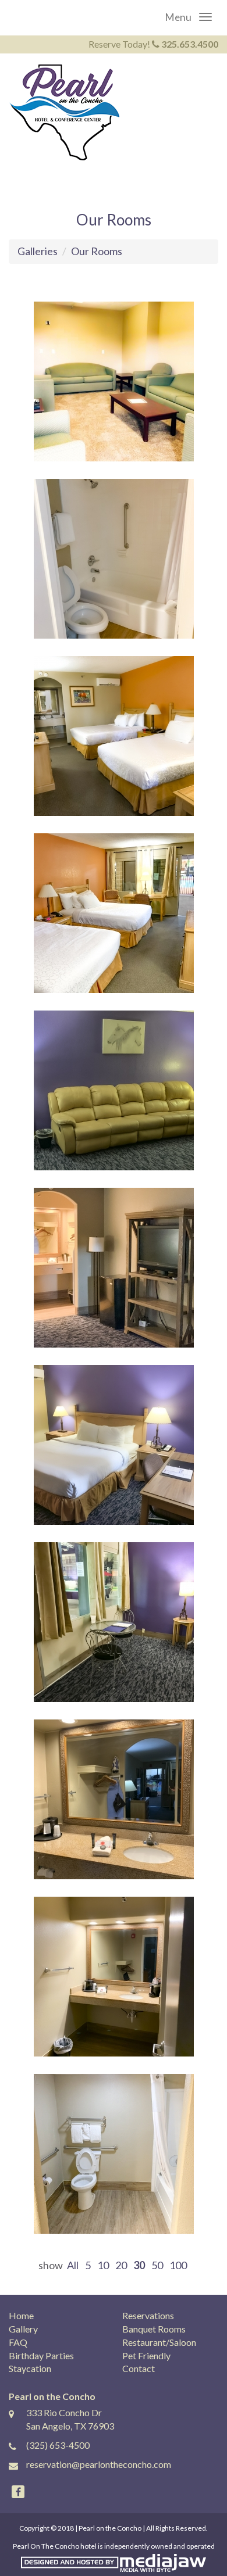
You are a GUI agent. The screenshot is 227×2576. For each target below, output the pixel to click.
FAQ (18, 2342)
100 (178, 2265)
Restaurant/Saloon (159, 2342)
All (73, 2265)
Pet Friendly (146, 2355)
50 (157, 2265)
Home (21, 2315)
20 (121, 2265)
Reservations (148, 2315)
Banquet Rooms (154, 2329)
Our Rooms (97, 251)
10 (103, 2265)
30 (139, 2265)
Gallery (23, 2329)
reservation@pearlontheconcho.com (99, 2464)
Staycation (30, 2368)
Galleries (38, 251)
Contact (139, 2368)
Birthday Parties (41, 2355)
